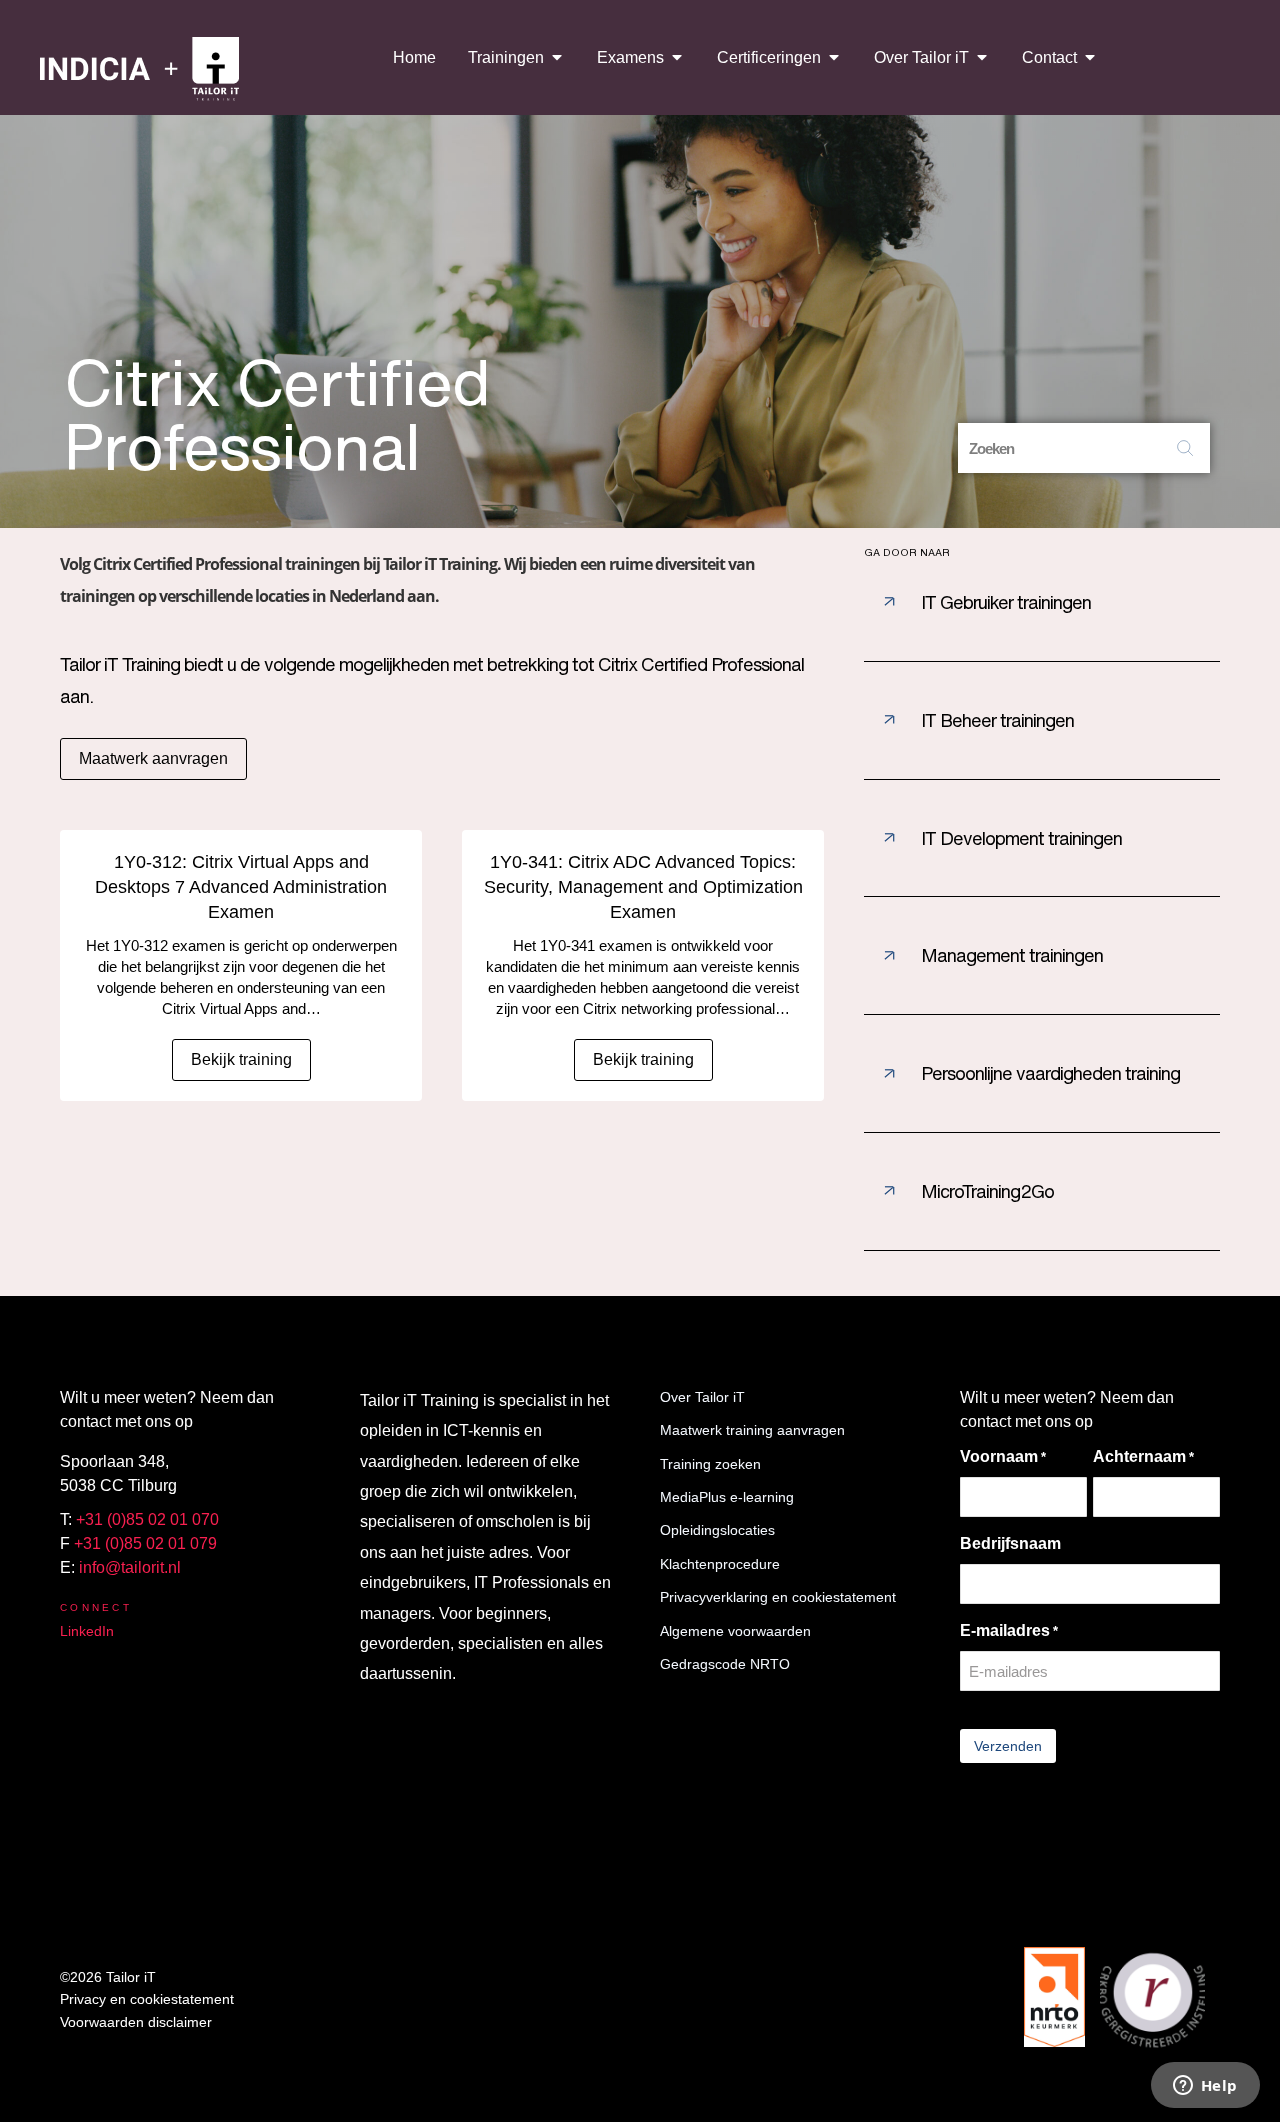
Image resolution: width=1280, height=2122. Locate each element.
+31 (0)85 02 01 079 (145, 1543)
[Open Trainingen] (557, 57)
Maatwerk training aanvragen (752, 1430)
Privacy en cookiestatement (147, 1999)
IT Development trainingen (1021, 838)
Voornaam (1003, 1456)
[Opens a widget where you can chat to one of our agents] (1205, 2087)
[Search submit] (1185, 448)
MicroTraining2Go (987, 1191)
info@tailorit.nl (130, 1567)
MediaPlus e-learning (727, 1497)
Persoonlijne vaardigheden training (1050, 1073)
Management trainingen (1012, 955)
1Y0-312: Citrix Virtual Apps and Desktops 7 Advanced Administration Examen (241, 887)
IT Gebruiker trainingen (1006, 602)
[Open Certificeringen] (834, 57)
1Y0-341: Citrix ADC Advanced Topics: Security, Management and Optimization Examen (643, 887)
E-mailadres (1009, 1630)
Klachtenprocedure (720, 1564)
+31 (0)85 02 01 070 (147, 1519)
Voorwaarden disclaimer (136, 2022)
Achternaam (1143, 1456)
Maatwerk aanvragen (153, 758)
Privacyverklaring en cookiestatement (778, 1597)
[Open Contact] (1090, 57)
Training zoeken (710, 1464)
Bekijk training (241, 1059)
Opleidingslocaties (717, 1530)
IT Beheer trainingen (997, 720)
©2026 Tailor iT (108, 1977)
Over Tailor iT (702, 1397)
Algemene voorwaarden (735, 1631)
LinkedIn (87, 1631)
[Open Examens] (677, 57)
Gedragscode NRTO (725, 1664)
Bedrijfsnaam (1010, 1543)
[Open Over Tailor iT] (982, 57)
